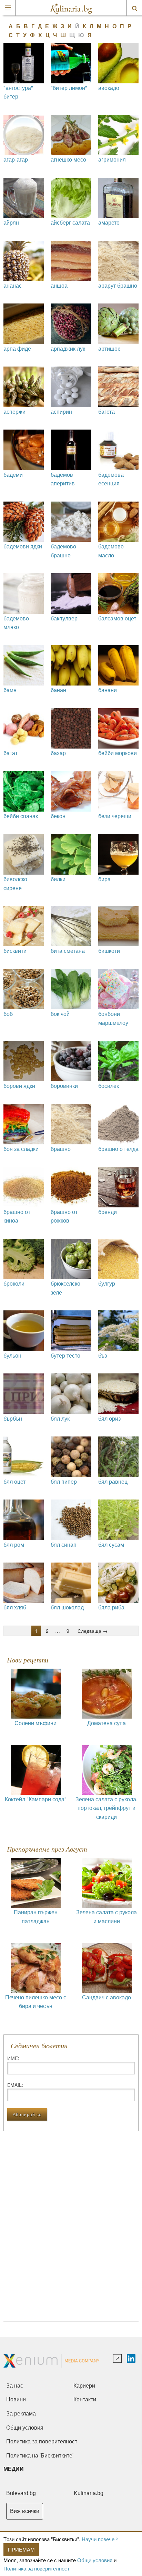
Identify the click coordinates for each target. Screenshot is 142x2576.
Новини (16, 2399)
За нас (15, 2386)
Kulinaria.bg (89, 2493)
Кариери (84, 2386)
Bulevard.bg (21, 2493)
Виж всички (25, 2511)
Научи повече (98, 2539)
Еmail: (15, 2085)
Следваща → (93, 1631)
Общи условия (95, 2560)
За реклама (21, 2414)
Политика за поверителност (37, 2568)
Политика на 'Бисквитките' (40, 2456)
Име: (13, 2058)
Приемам (21, 2549)
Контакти (85, 2399)
